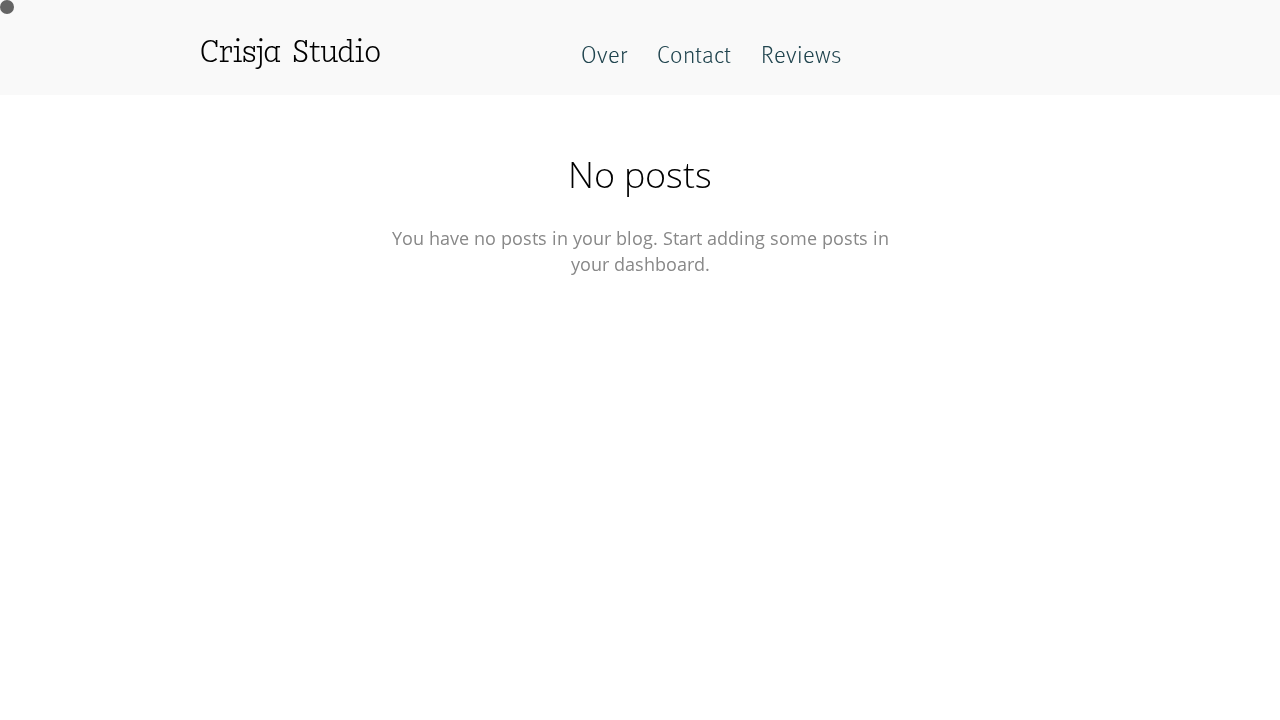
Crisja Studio (290, 54)
